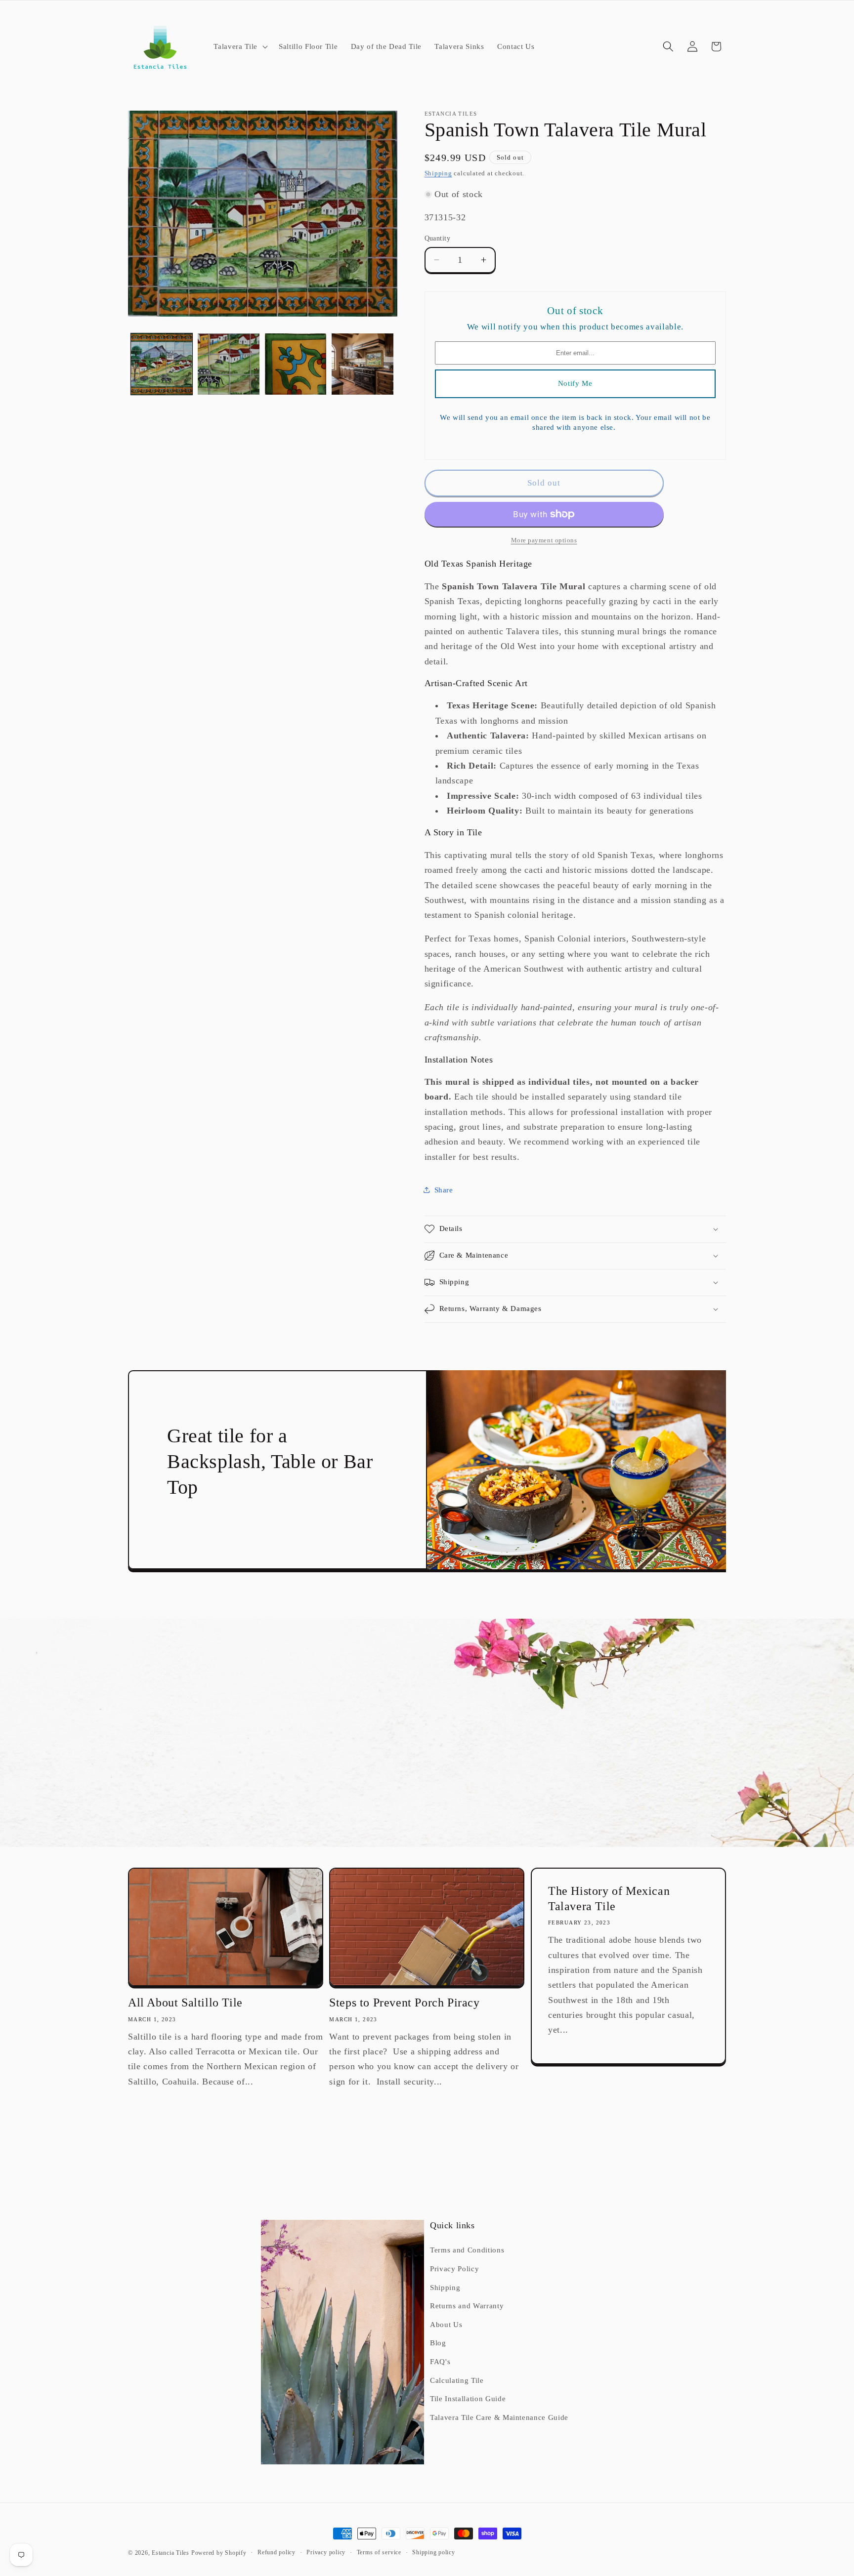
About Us (446, 2324)
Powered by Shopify (219, 2553)
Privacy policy (326, 2552)
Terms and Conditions (467, 2250)
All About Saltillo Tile (185, 2003)
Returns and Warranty (467, 2306)
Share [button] (444, 1190)
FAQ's (440, 2361)
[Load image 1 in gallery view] (162, 364)
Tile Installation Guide (468, 2398)
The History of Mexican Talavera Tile (609, 1899)
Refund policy (277, 2552)
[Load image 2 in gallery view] (229, 364)
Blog (438, 2343)
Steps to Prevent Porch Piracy (404, 2003)
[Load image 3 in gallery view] (296, 364)
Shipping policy (434, 2552)
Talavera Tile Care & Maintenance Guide (499, 2417)
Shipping (438, 173)
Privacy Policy (454, 2269)
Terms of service (379, 2552)
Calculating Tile (457, 2380)
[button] (239, 46)
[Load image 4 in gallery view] (363, 364)
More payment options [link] (544, 540)
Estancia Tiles (171, 2553)
